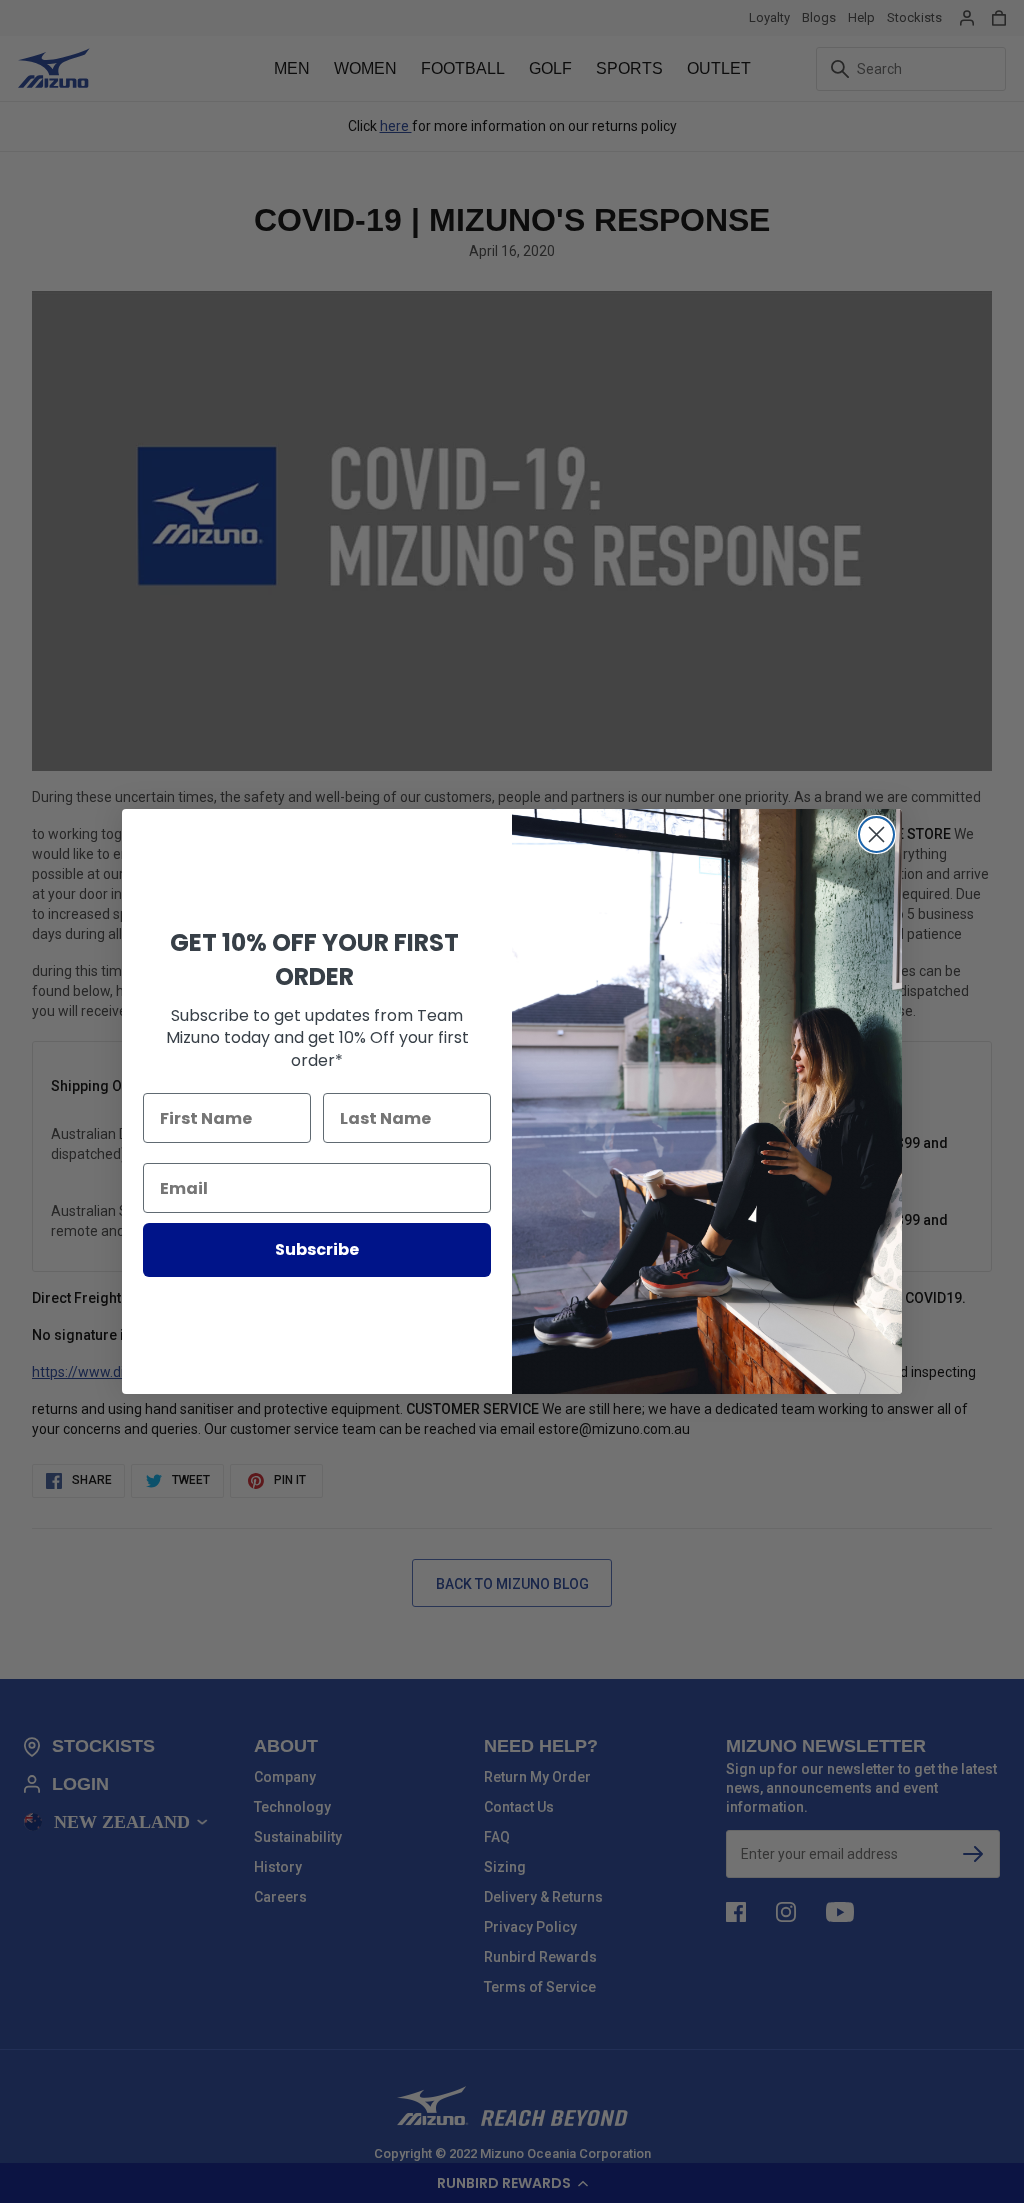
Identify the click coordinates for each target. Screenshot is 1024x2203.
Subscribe (317, 1249)
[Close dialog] (876, 834)
